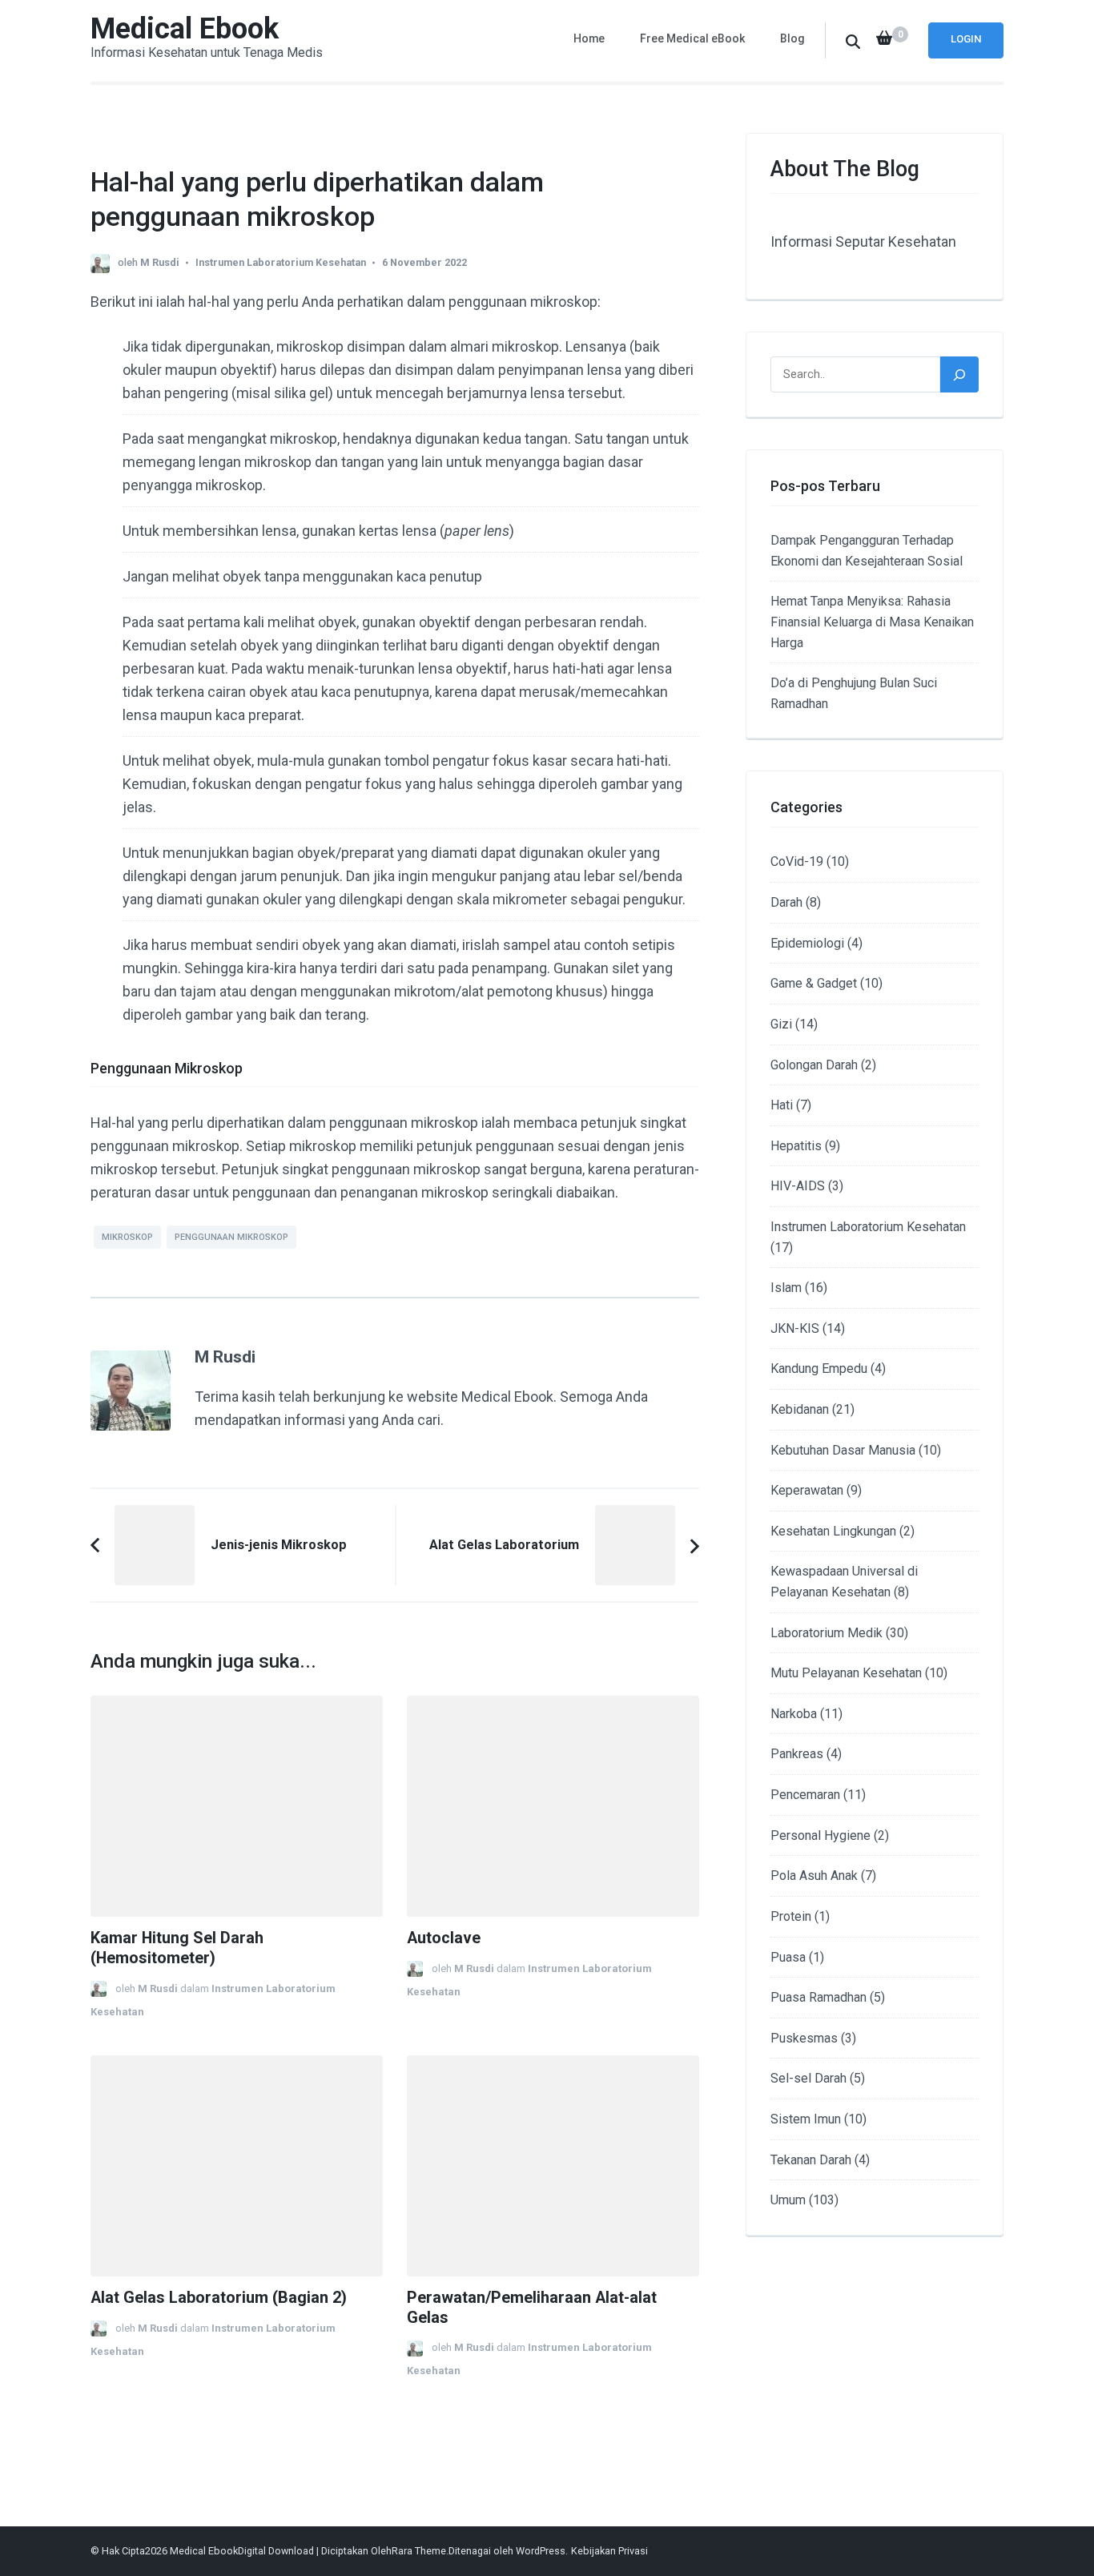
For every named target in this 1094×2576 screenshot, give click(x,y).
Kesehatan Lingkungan (833, 1531)
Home (589, 38)
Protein (791, 1916)
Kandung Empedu (819, 1368)
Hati (782, 1105)
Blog (792, 38)
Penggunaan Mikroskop (231, 1237)
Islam (786, 1288)
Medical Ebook (185, 29)
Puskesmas (804, 2038)
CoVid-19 (797, 861)
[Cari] (959, 374)
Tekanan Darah (811, 2160)
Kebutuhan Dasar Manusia (843, 1450)
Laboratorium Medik (827, 1633)
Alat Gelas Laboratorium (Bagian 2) (219, 2298)
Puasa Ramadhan (818, 1997)
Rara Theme (419, 2551)
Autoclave (444, 1938)
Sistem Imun (806, 2119)
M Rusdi (160, 262)
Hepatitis (796, 1146)
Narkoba (794, 1714)
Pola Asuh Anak (814, 1876)
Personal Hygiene (820, 1835)
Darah (786, 902)
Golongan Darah (814, 1065)
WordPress (541, 2551)
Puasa (788, 1957)
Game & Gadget (814, 983)
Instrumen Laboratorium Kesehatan (281, 262)
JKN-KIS (795, 1328)
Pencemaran (805, 1795)
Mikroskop (127, 1237)
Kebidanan (800, 1409)
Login (966, 39)
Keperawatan (807, 1490)
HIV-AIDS (798, 1186)
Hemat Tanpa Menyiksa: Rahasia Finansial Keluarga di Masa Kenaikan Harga (872, 622)
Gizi (781, 1024)
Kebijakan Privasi (609, 2551)
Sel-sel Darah (808, 2078)
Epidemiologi (807, 943)
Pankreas (797, 1754)
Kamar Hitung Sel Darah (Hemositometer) (177, 1948)
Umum (788, 2200)
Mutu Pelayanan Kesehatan (846, 1673)
